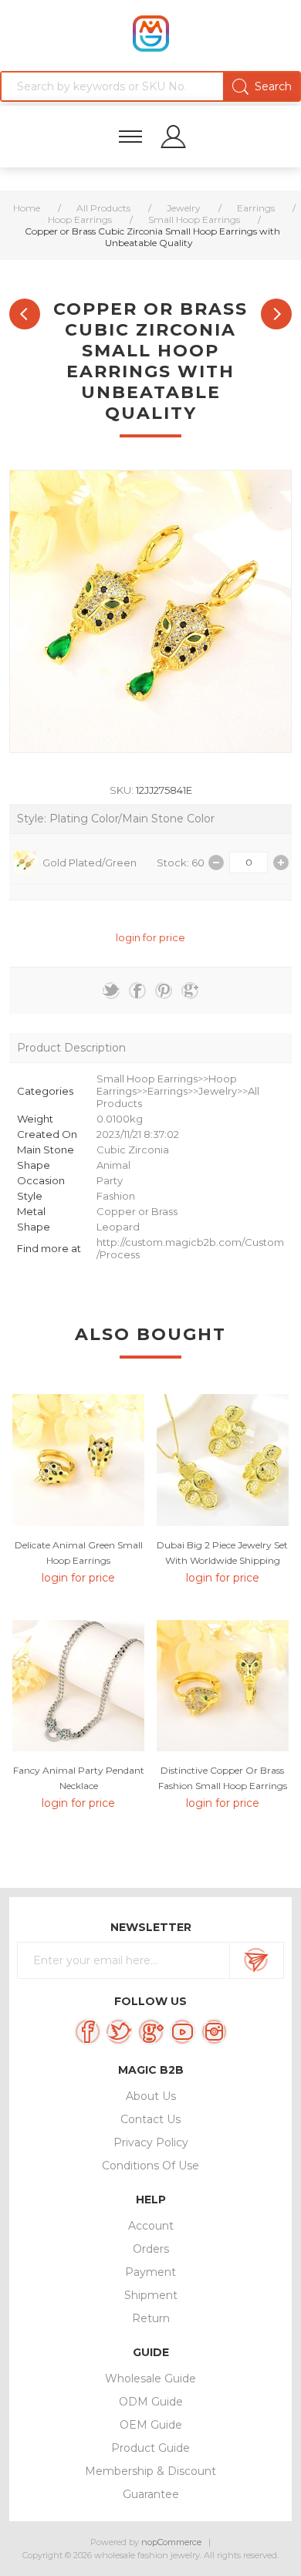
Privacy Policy (151, 2142)
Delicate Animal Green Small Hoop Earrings (79, 1553)
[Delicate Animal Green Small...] (276, 314)
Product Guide (150, 2448)
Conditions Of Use (150, 2166)
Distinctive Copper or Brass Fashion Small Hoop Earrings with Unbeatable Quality (223, 1786)
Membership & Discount (150, 2471)
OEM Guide (151, 2425)
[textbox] (150, 86)
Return (151, 2318)
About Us (151, 2096)
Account (151, 2226)
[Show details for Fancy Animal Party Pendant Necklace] (78, 1686)
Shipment (151, 2295)
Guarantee (151, 2494)
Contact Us (150, 2119)
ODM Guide (151, 2402)
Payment (150, 2272)
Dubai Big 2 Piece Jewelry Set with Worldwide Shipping (222, 1553)
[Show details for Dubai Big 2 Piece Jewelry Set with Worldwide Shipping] (222, 1460)
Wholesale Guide (150, 2378)
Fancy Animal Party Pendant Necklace (78, 1778)
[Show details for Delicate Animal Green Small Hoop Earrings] (78, 1460)
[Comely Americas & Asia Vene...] (25, 314)
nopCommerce (171, 2542)
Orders (151, 2249)
